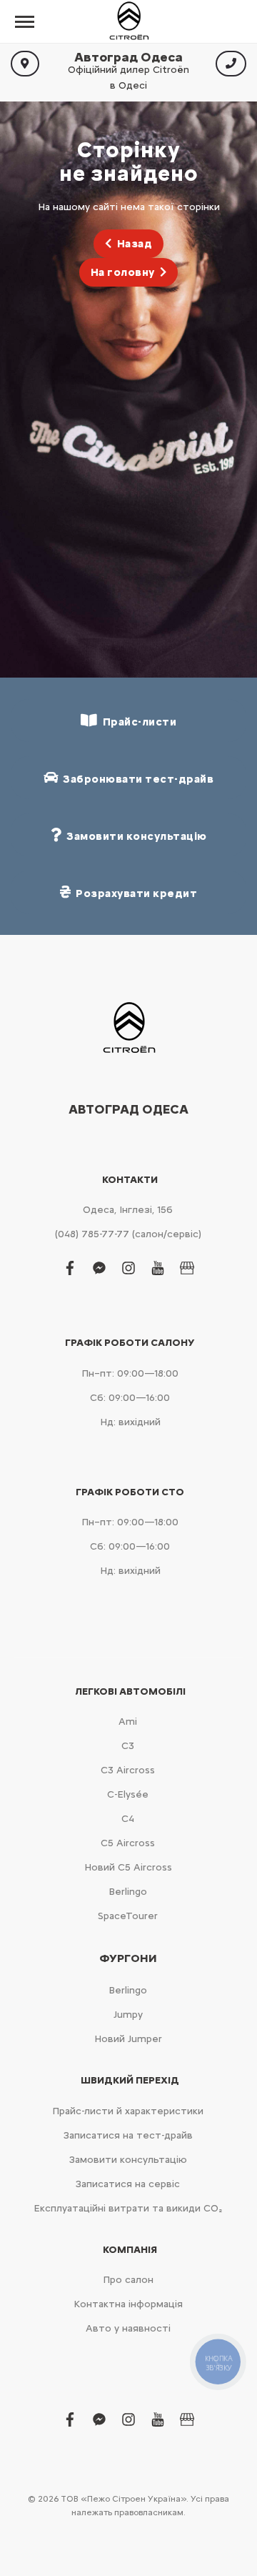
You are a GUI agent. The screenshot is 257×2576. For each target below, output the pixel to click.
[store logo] (128, 21)
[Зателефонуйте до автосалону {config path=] (231, 64)
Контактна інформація (128, 2304)
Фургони (128, 1958)
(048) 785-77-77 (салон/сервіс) (128, 1234)
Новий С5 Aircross (128, 1867)
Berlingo (128, 1892)
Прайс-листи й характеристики (128, 2111)
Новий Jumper (128, 2039)
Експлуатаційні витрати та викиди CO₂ (128, 2208)
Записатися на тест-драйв (128, 2135)
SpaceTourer (128, 1916)
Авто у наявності (128, 2328)
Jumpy (128, 2015)
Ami (128, 1722)
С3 (128, 1746)
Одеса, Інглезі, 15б (128, 1210)
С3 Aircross (128, 1770)
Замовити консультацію (128, 2160)
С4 (128, 1819)
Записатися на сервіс (128, 2184)
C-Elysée (128, 1794)
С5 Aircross (128, 1843)
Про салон (128, 2280)
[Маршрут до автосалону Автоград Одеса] (25, 64)
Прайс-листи (137, 722)
